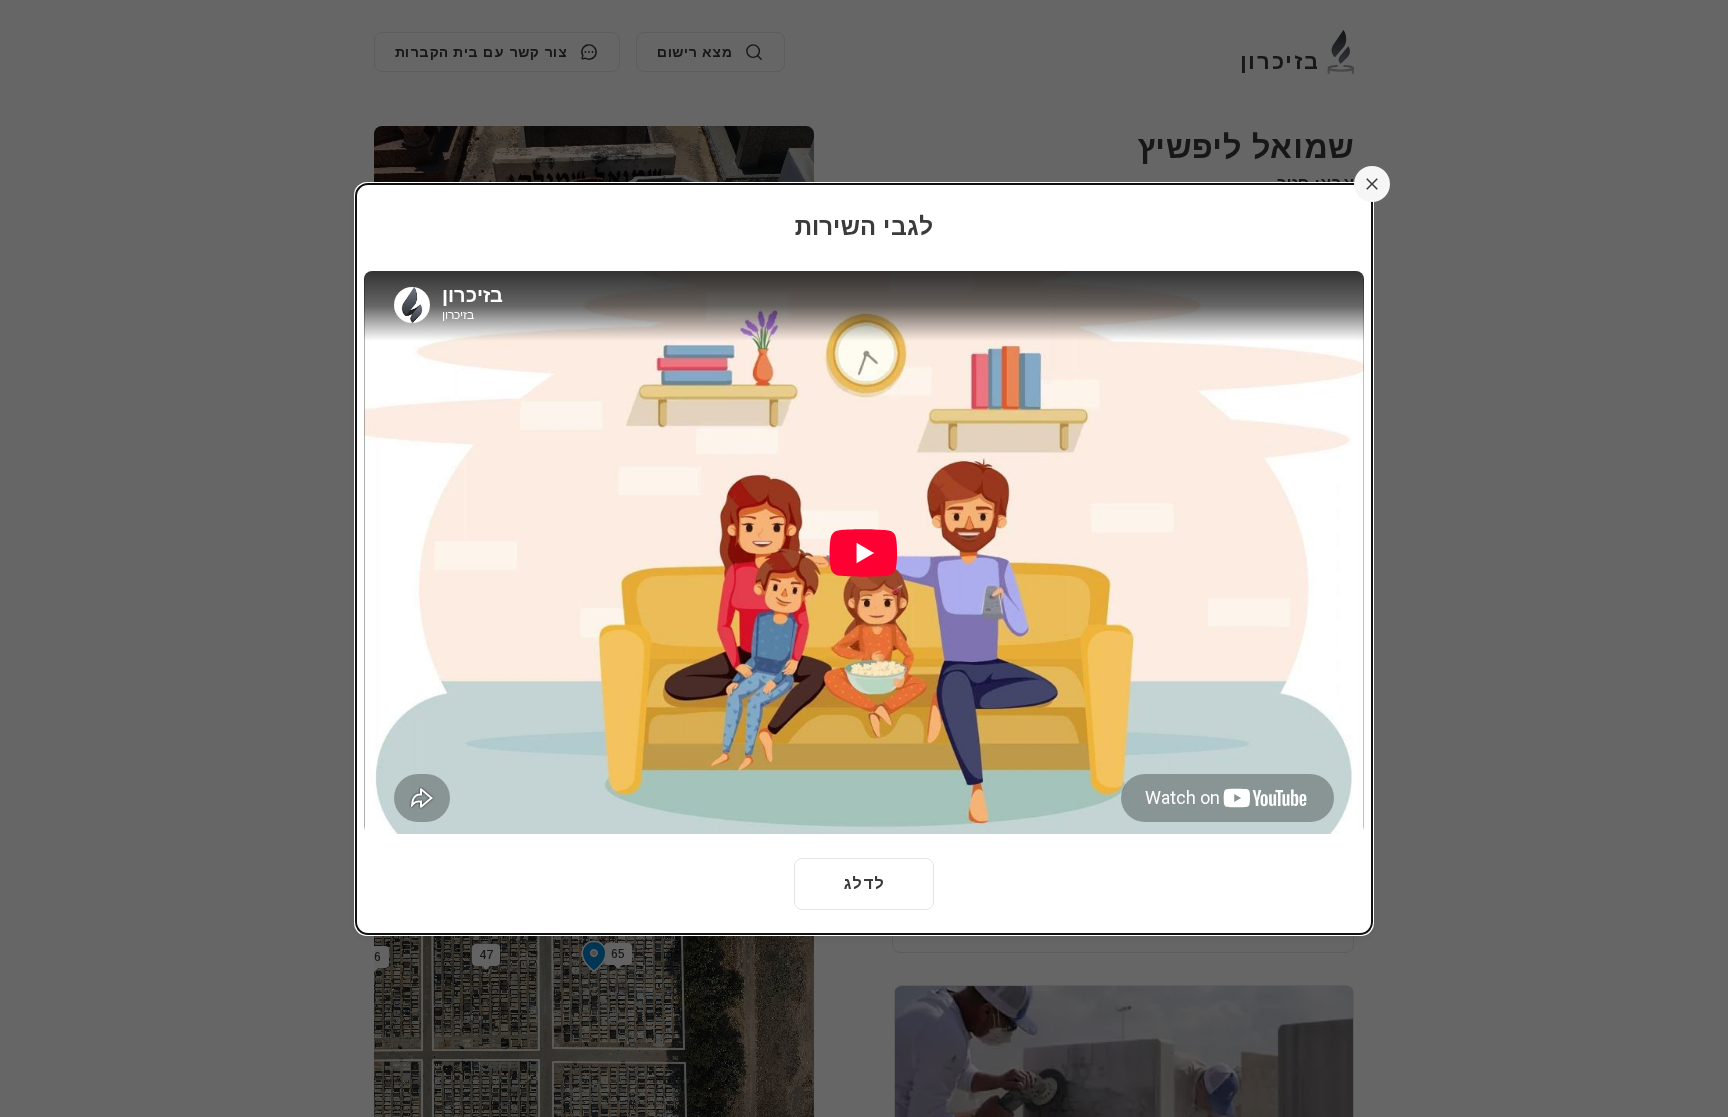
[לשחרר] (1372, 184)
